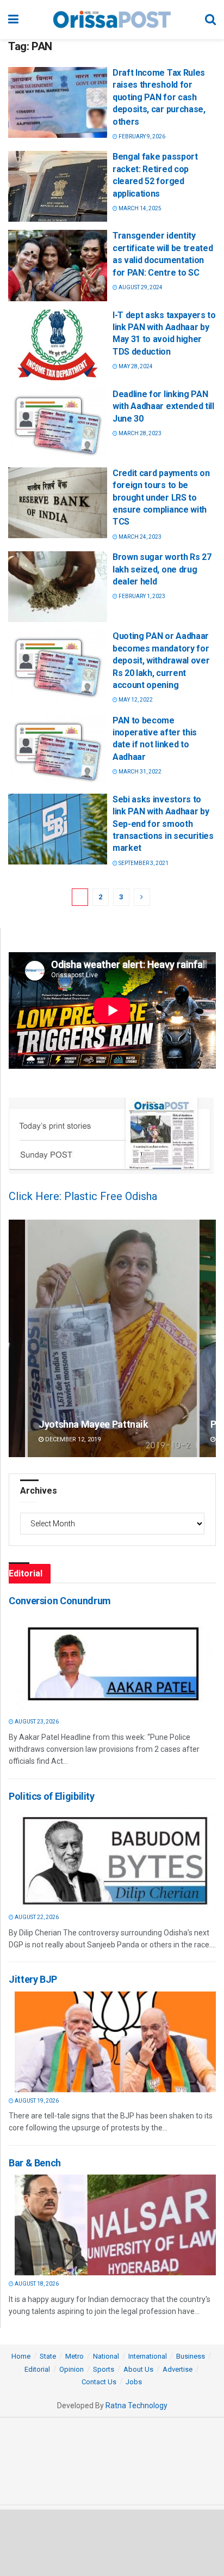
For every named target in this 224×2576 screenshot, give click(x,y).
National (106, 2356)
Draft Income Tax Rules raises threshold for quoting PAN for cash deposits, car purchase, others (159, 97)
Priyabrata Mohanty (81, 1424)
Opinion (71, 2369)
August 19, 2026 (36, 2101)
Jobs (134, 2382)
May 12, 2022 (135, 700)
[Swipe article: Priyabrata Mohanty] (112, 1338)
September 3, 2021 (143, 863)
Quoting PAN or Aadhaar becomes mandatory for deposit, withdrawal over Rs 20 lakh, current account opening (161, 660)
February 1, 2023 (141, 596)
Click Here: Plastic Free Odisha (83, 1196)
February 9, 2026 (141, 136)
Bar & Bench (35, 2163)
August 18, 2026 (36, 2284)
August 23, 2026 (36, 1722)
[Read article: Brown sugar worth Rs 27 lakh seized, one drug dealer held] (58, 587)
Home (21, 2356)
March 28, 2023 (139, 433)
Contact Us (99, 2382)
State (48, 2356)
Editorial (37, 2369)
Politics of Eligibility (52, 1796)
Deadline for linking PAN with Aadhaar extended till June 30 (163, 406)
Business (191, 2356)
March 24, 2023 (139, 537)
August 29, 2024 (140, 287)
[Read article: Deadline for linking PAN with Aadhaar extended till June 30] (58, 424)
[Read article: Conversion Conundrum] (115, 1663)
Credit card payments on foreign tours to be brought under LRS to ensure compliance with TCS (161, 498)
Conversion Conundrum (60, 1601)
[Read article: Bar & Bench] (115, 2225)
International (148, 2356)
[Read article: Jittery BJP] (115, 2042)
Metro (74, 2356)
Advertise (178, 2369)
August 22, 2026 (36, 1917)
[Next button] (208, 1338)
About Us (138, 2369)
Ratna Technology (136, 2406)
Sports (104, 2369)
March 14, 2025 (139, 208)
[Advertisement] (112, 2542)
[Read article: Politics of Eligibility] (115, 1858)
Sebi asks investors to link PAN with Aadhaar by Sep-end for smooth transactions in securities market (163, 824)
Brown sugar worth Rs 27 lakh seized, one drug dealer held (162, 569)
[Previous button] (17, 1338)
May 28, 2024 (135, 366)
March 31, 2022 (139, 772)
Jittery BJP (33, 1979)
